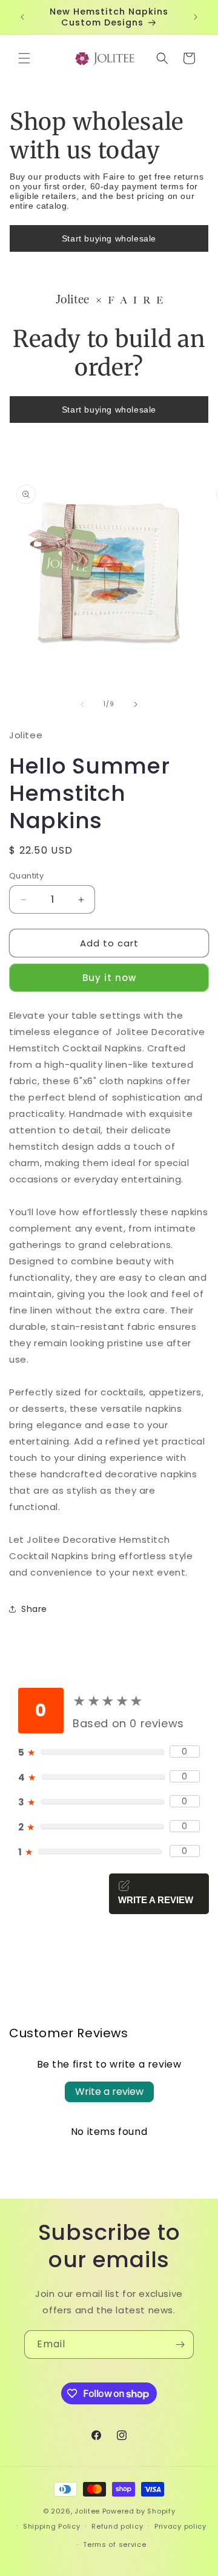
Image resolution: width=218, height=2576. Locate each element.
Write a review (109, 2092)
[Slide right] (136, 704)
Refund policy (117, 2526)
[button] (24, 58)
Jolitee (87, 2511)
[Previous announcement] (22, 17)
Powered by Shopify (139, 2511)
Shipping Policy (52, 2526)
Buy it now (109, 978)
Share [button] (34, 1609)
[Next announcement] (196, 17)
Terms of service (114, 2544)
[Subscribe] (180, 2345)
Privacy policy (180, 2526)
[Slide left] (82, 704)
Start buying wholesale (109, 238)
